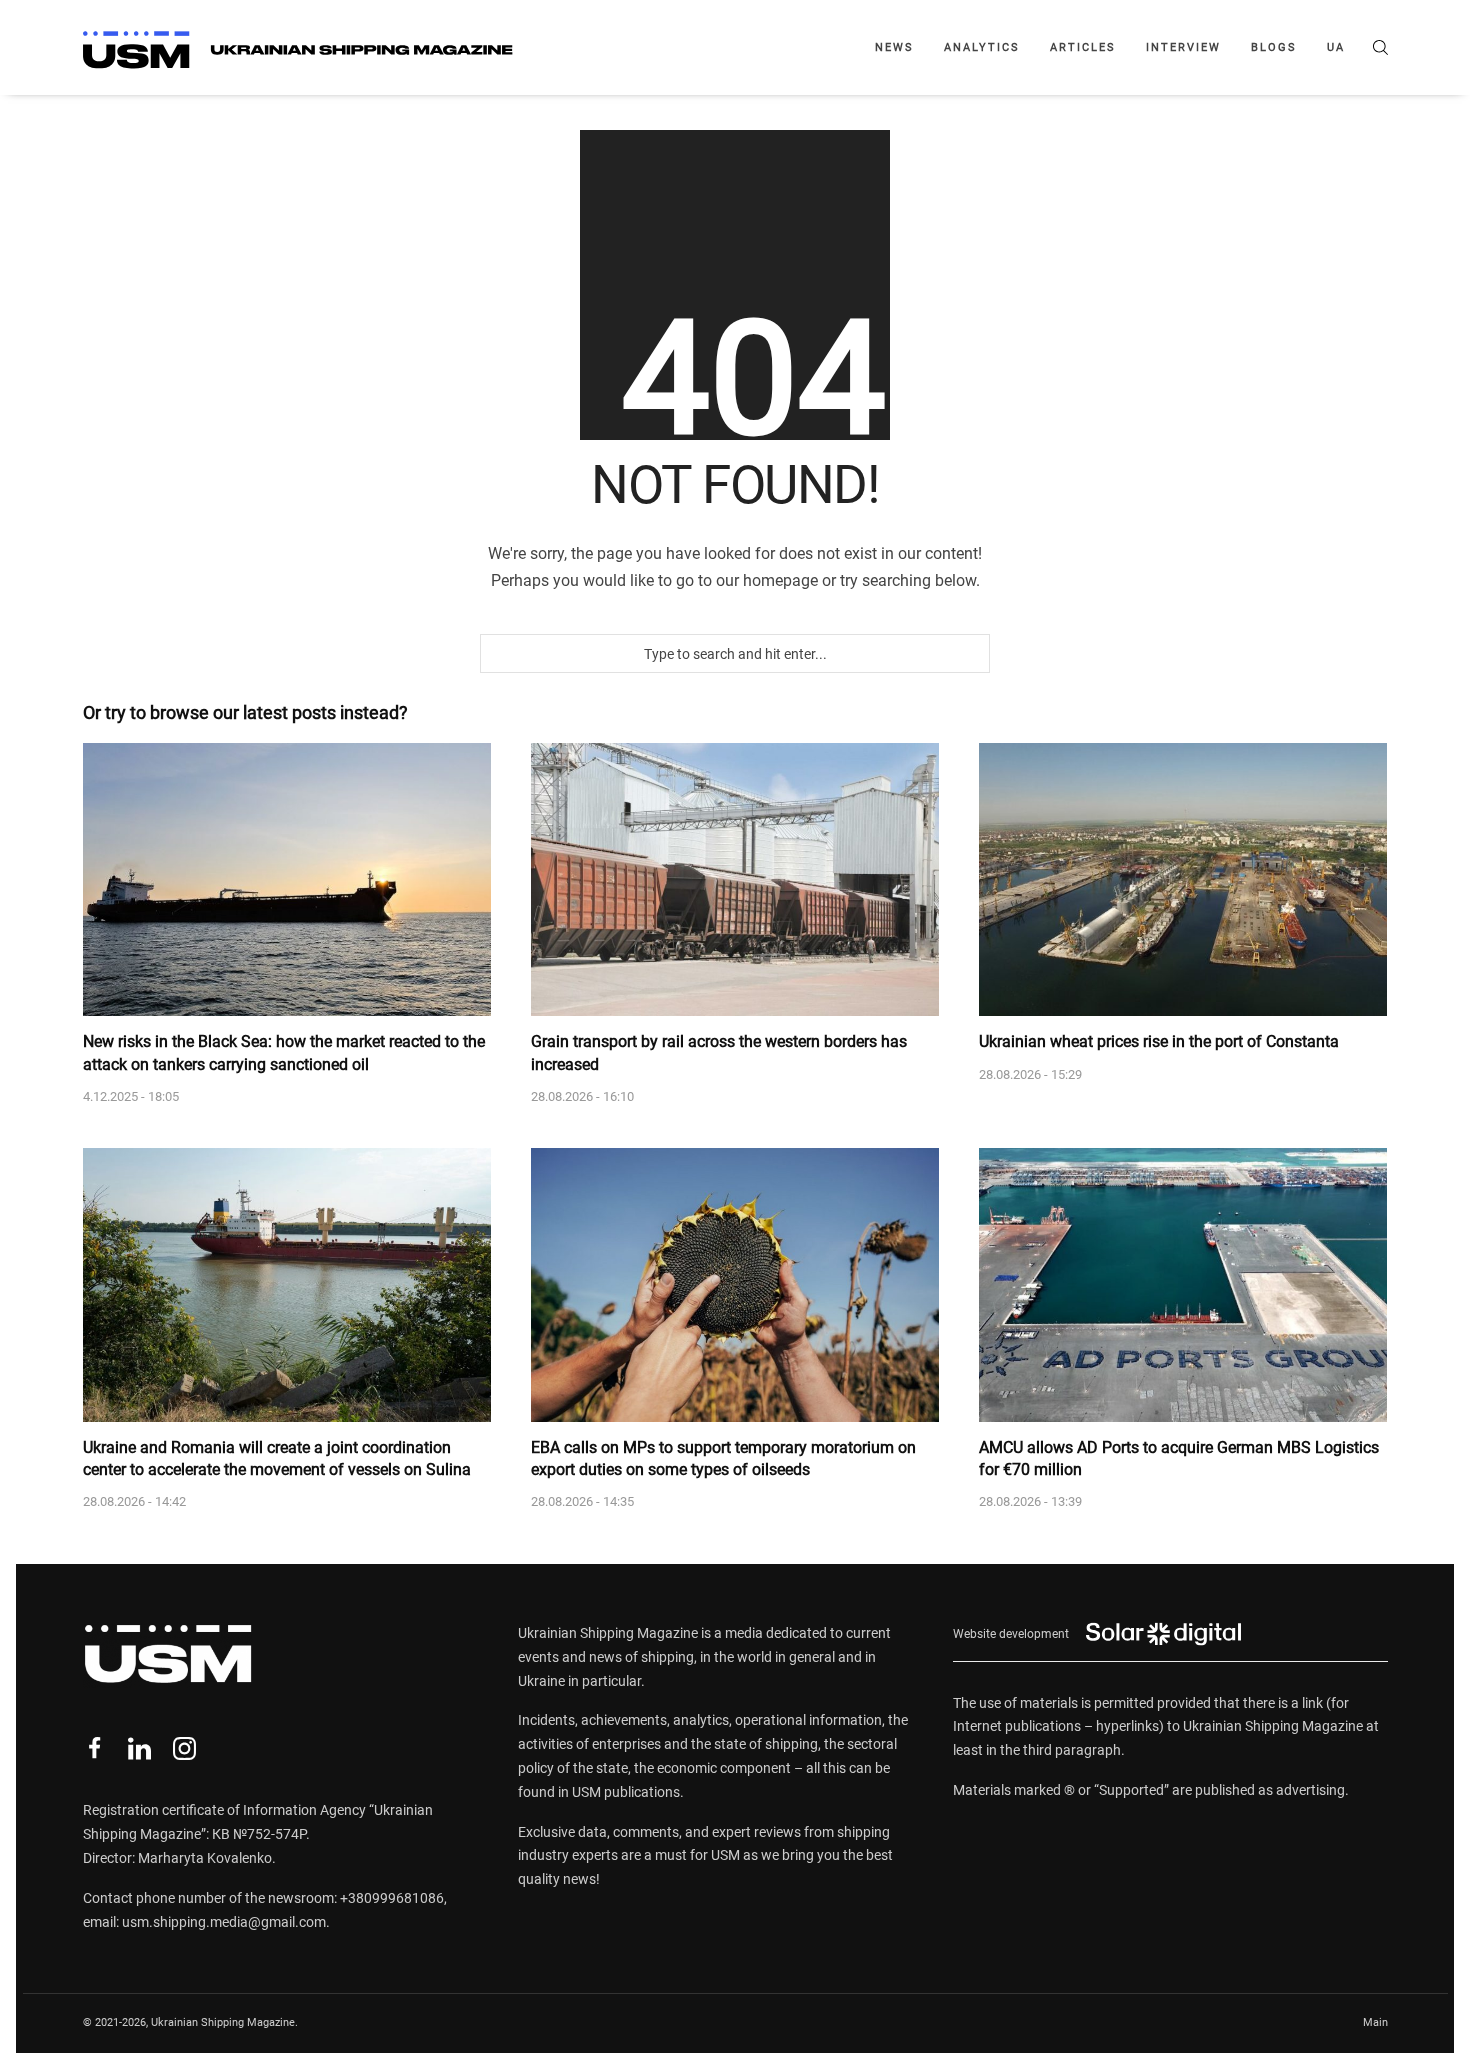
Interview (1183, 47)
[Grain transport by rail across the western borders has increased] (735, 880)
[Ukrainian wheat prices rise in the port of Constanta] (1183, 880)
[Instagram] (184, 1748)
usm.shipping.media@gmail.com (224, 1922)
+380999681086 (392, 1898)
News (894, 47)
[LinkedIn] (139, 1748)
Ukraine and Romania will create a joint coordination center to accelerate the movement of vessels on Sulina (277, 1458)
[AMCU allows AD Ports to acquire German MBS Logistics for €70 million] (1183, 1285)
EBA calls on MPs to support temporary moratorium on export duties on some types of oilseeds (723, 1458)
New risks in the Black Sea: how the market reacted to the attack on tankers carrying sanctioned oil (284, 1052)
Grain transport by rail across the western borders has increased (719, 1052)
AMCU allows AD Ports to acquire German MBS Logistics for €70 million (1179, 1458)
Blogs (1274, 47)
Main (1375, 2022)
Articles (1083, 47)
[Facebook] (94, 1748)
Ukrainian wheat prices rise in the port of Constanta (1159, 1041)
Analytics (982, 47)
